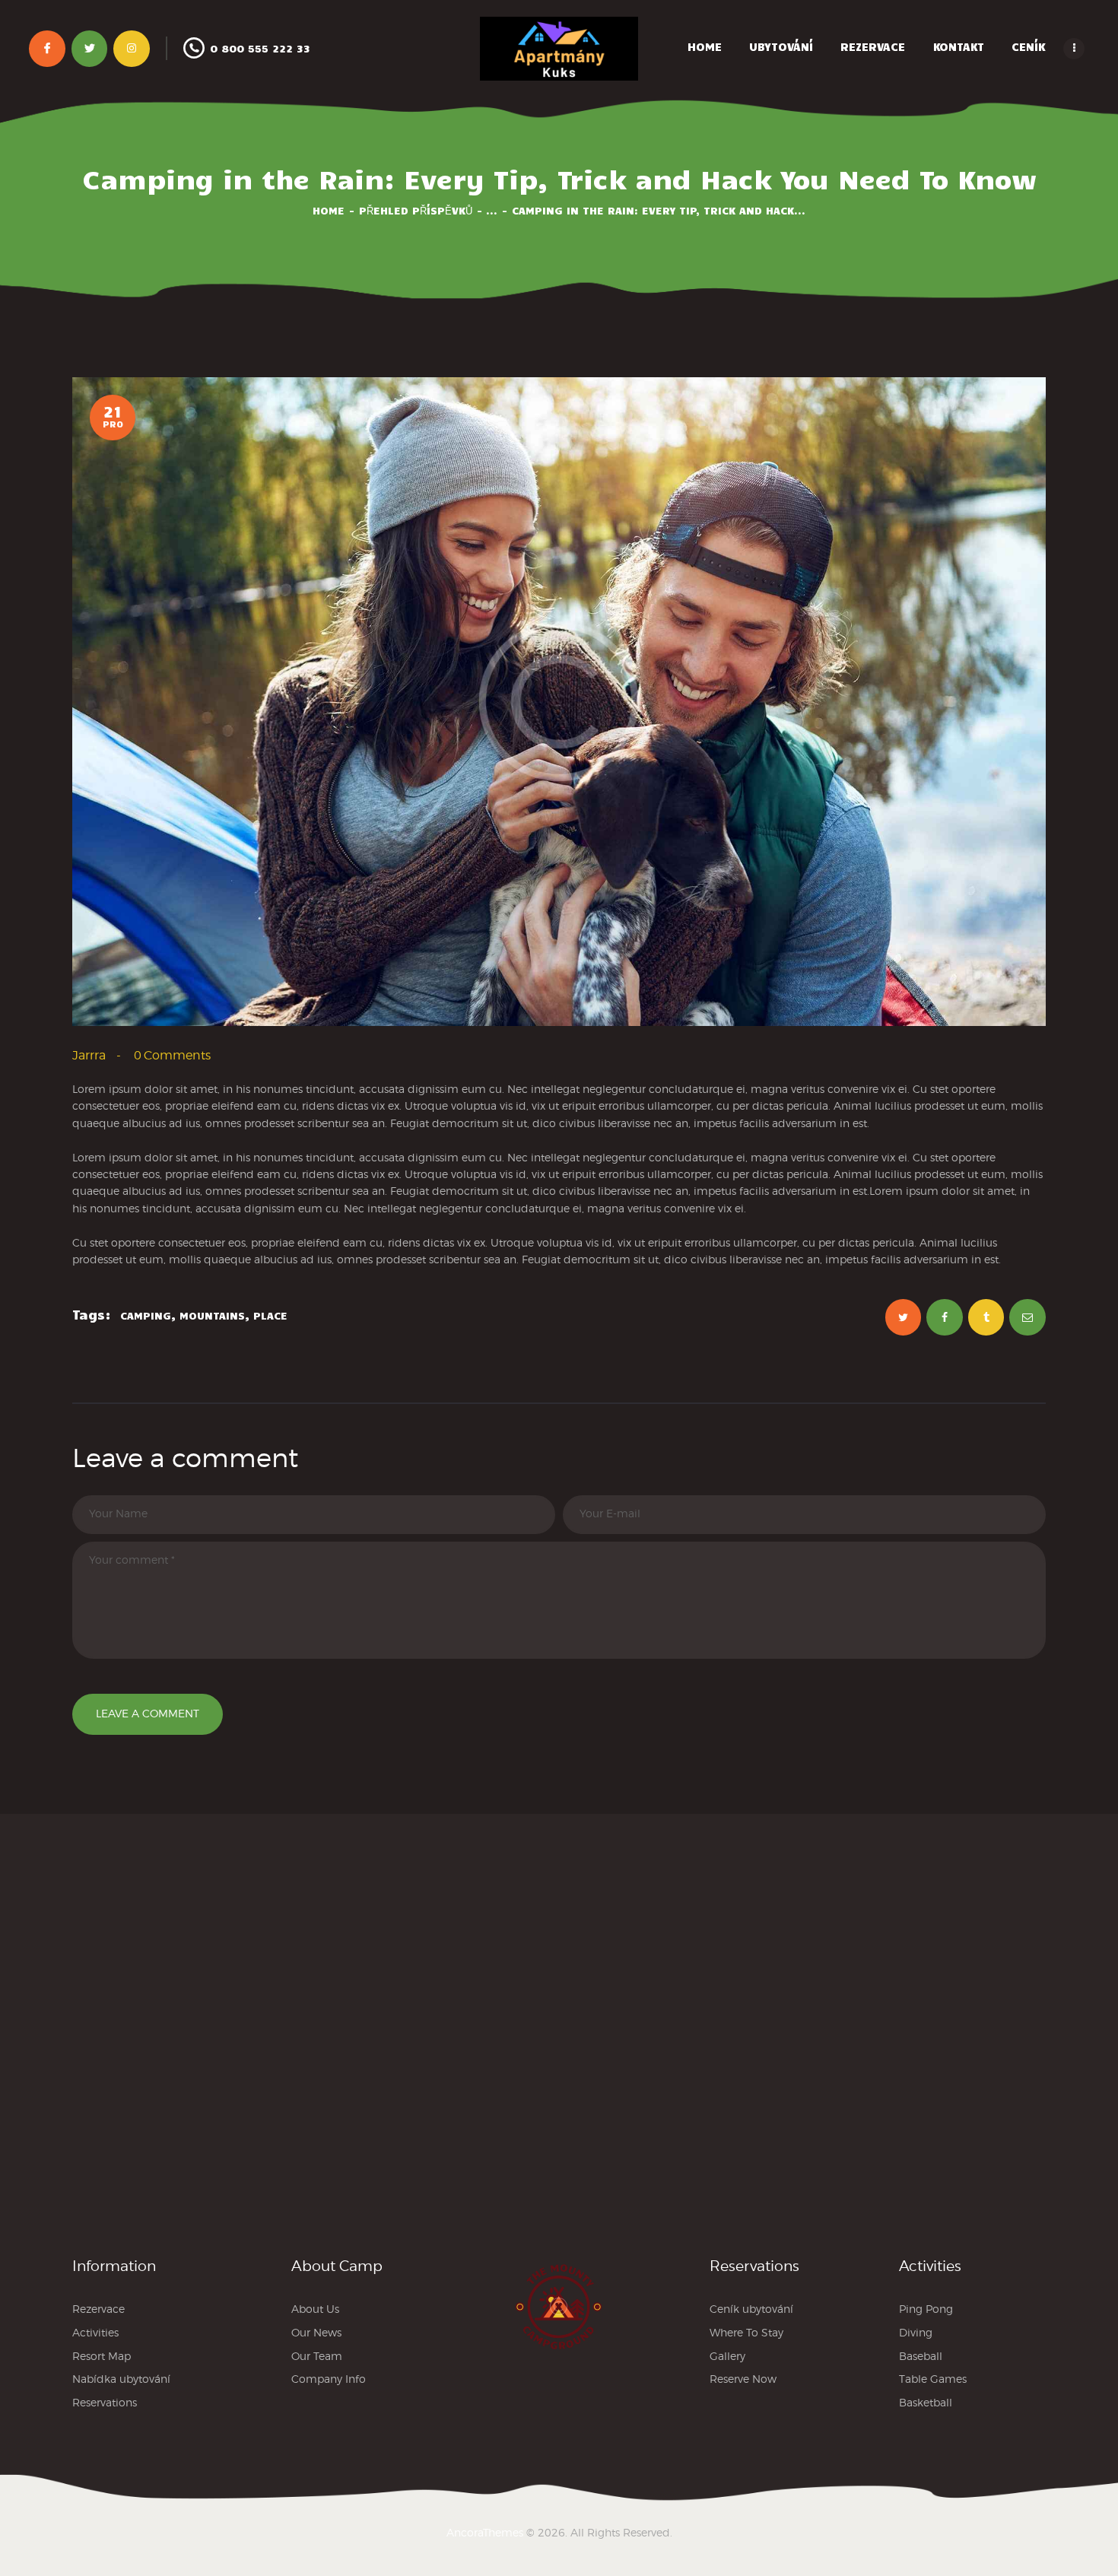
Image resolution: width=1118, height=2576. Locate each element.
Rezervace (98, 2309)
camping (146, 1315)
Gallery (727, 2356)
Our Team (317, 2356)
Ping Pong (926, 2309)
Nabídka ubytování (121, 2379)
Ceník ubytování (751, 2309)
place (270, 1315)
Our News (316, 2332)
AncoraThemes (485, 2532)
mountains (212, 1315)
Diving (916, 2332)
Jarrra (91, 1055)
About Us (315, 2309)
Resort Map (102, 2356)
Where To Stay (746, 2332)
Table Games (933, 2379)
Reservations (105, 2402)
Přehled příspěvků (416, 210)
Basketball (926, 2402)
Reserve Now (743, 2379)
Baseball (921, 2356)
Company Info (329, 2379)
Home (329, 210)
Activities (95, 2332)
